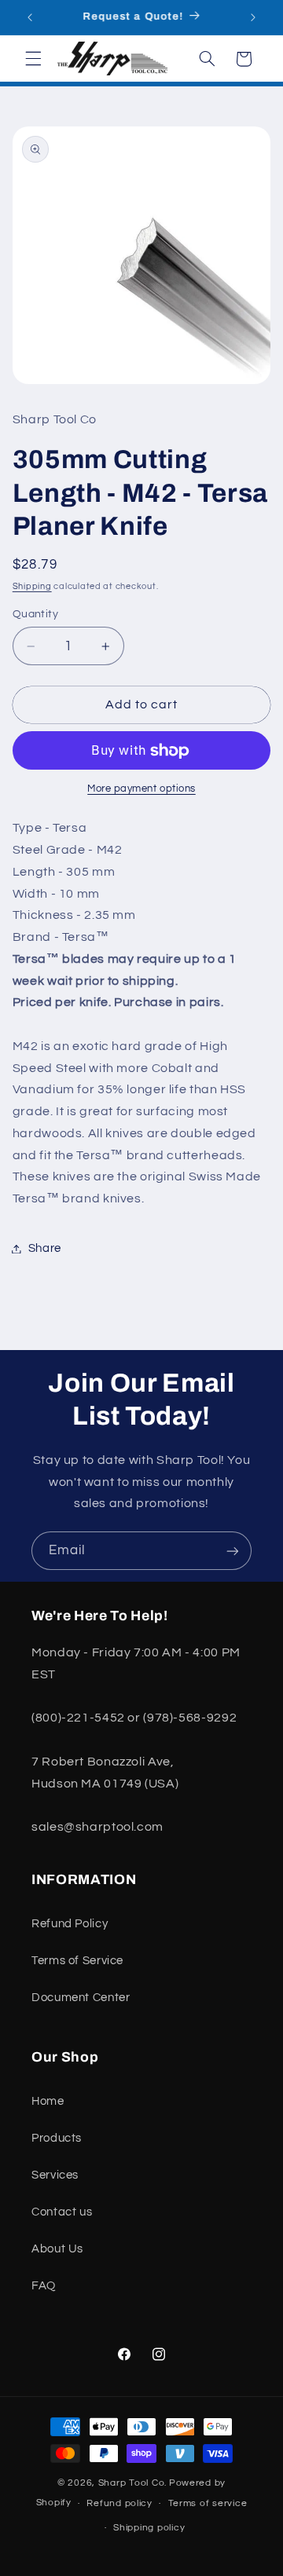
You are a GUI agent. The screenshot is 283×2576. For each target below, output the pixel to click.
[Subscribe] (233, 1551)
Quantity (35, 614)
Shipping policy (149, 2528)
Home (48, 2101)
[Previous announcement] (30, 17)
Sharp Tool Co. (132, 2483)
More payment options (141, 789)
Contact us (62, 2212)
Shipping (32, 586)
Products (57, 2138)
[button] (33, 59)
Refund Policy (70, 1924)
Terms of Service (77, 1961)
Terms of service (208, 2503)
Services (55, 2175)
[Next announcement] (253, 17)
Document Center (81, 1998)
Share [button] (45, 1248)
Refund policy (119, 2503)
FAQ (44, 2286)
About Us (57, 2249)
